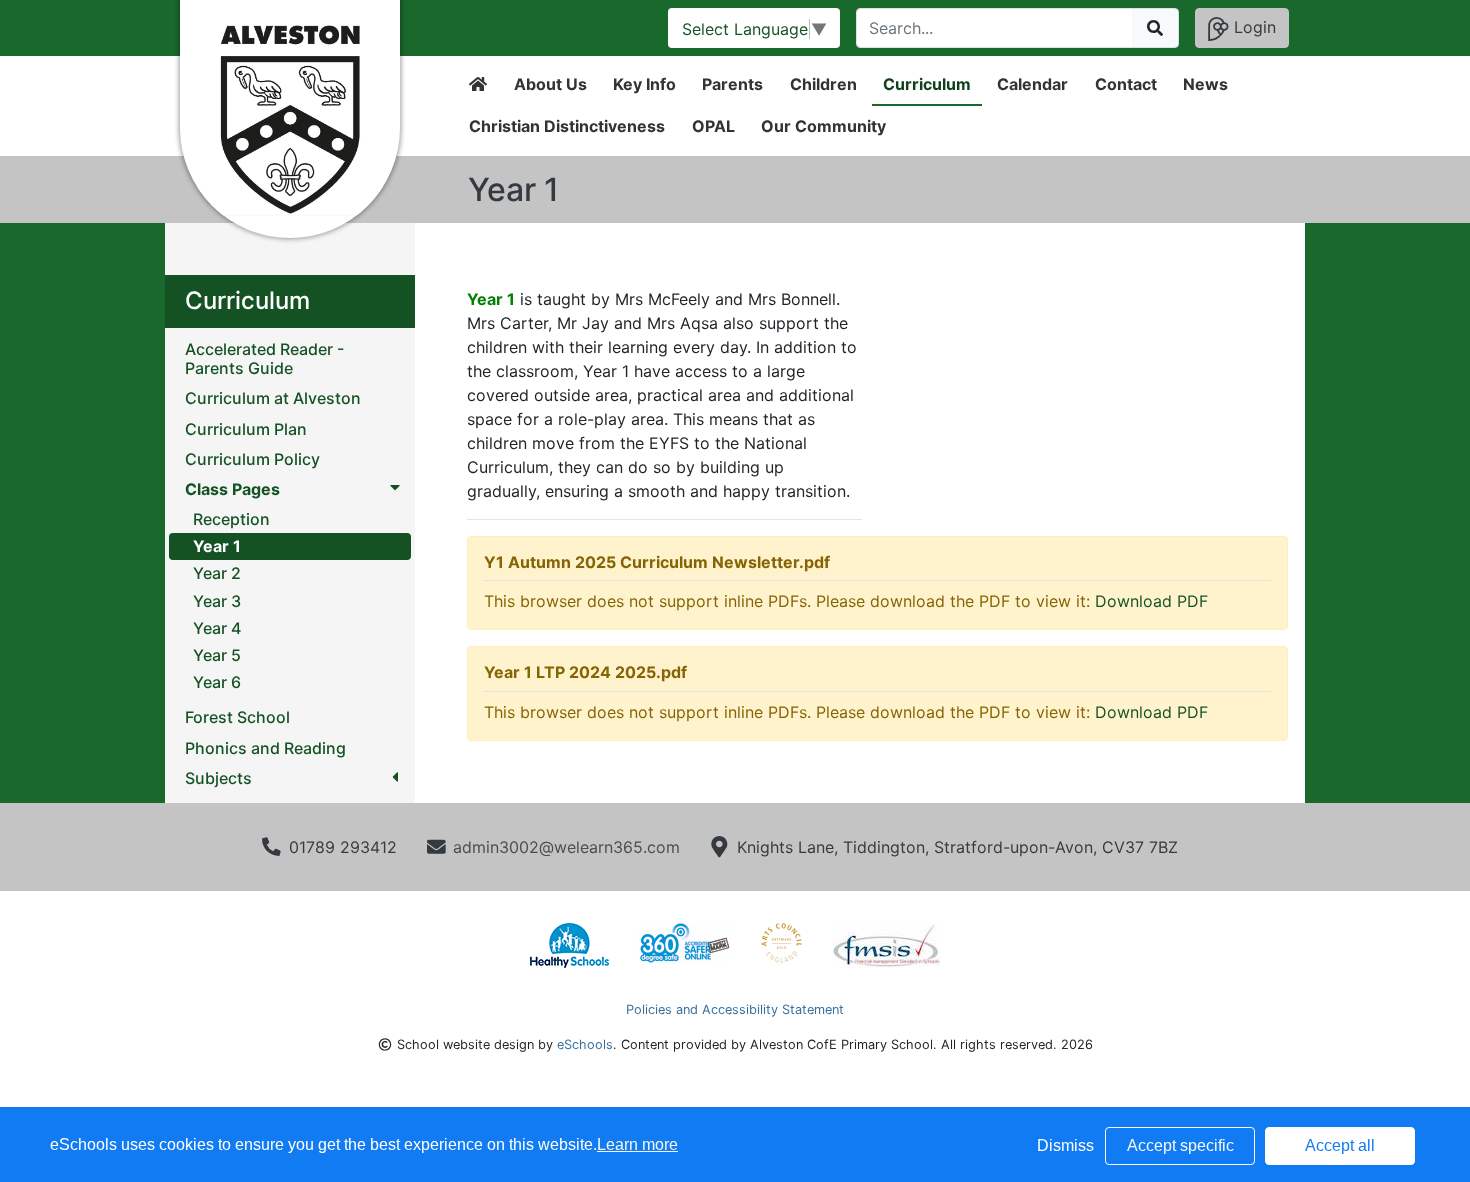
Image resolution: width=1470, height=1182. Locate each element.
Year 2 (217, 573)
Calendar (1032, 84)
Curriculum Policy (252, 459)
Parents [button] (732, 84)
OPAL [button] (713, 126)
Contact (1126, 84)
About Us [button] (550, 84)
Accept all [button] (1340, 1145)
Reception (231, 519)
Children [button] (823, 84)
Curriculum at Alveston (273, 398)
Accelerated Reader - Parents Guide (264, 359)
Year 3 (217, 601)
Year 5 (217, 655)
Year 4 (217, 628)
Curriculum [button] (927, 84)
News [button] (1205, 84)
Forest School (237, 717)
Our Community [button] (823, 126)
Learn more (637, 1144)
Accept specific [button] (1180, 1145)
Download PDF (1151, 601)
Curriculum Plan (246, 429)
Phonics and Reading (265, 748)
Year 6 (217, 682)
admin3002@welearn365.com (566, 847)
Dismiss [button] (1065, 1145)
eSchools (585, 1044)
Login (1252, 27)
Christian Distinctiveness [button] (567, 126)
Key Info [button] (644, 84)
